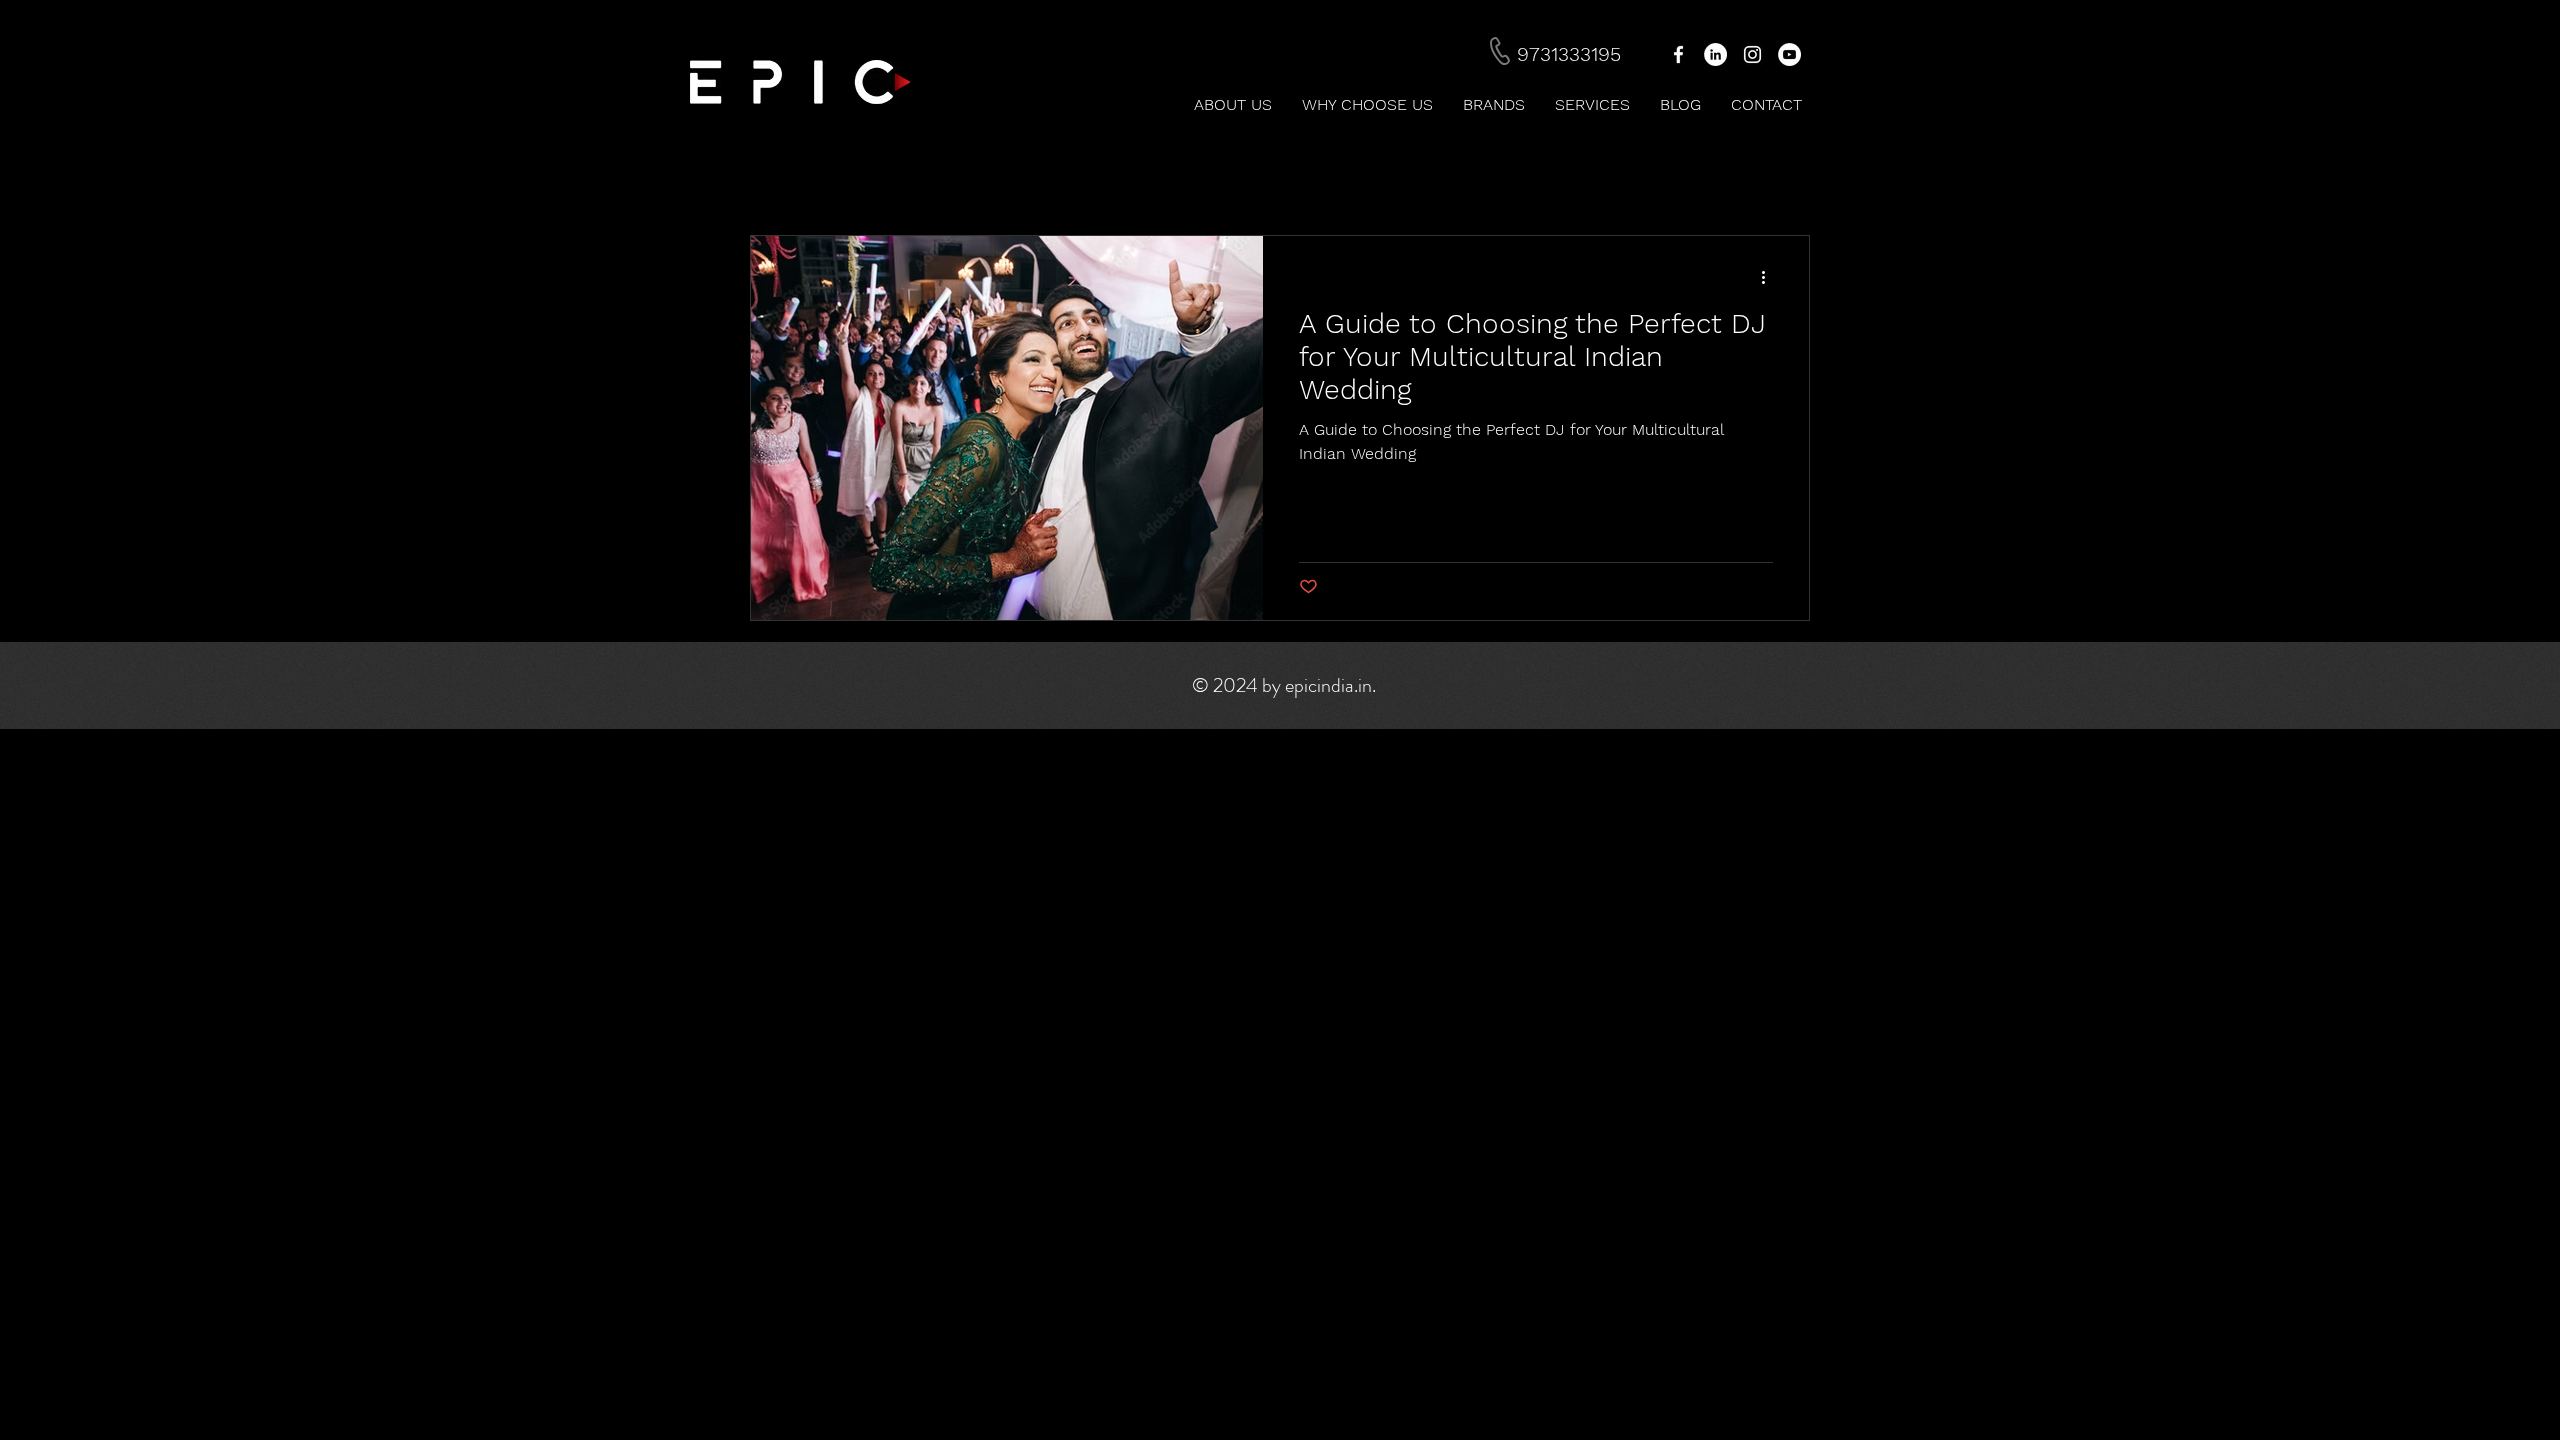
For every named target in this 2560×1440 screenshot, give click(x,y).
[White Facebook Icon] (1678, 54)
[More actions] (1770, 277)
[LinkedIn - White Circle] (1715, 54)
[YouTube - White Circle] (1789, 54)
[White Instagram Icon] (1752, 54)
